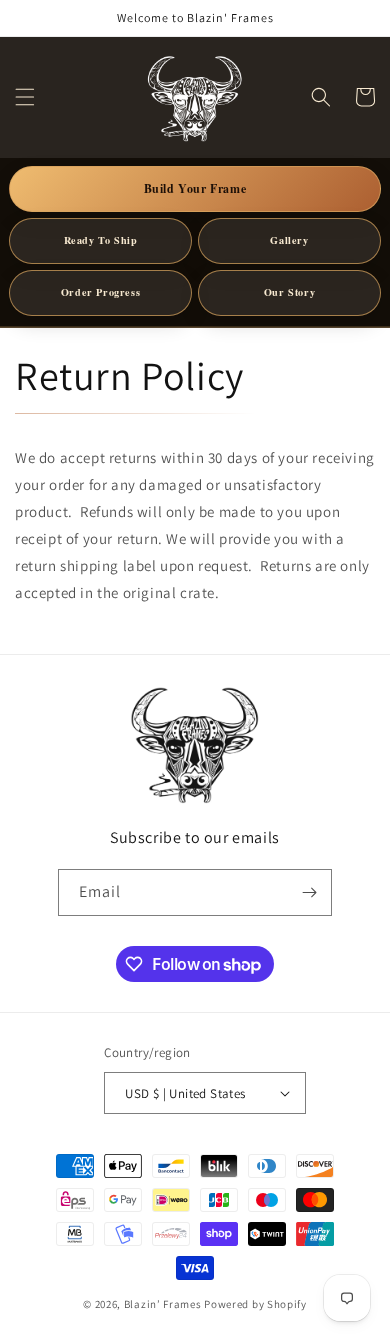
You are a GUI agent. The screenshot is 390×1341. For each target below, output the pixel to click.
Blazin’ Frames (163, 1304)
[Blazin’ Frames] (195, 743)
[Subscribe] (309, 892)
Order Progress (100, 292)
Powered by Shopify (255, 1304)
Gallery (289, 240)
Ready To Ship (101, 240)
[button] (25, 97)
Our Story (289, 292)
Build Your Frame (195, 188)
